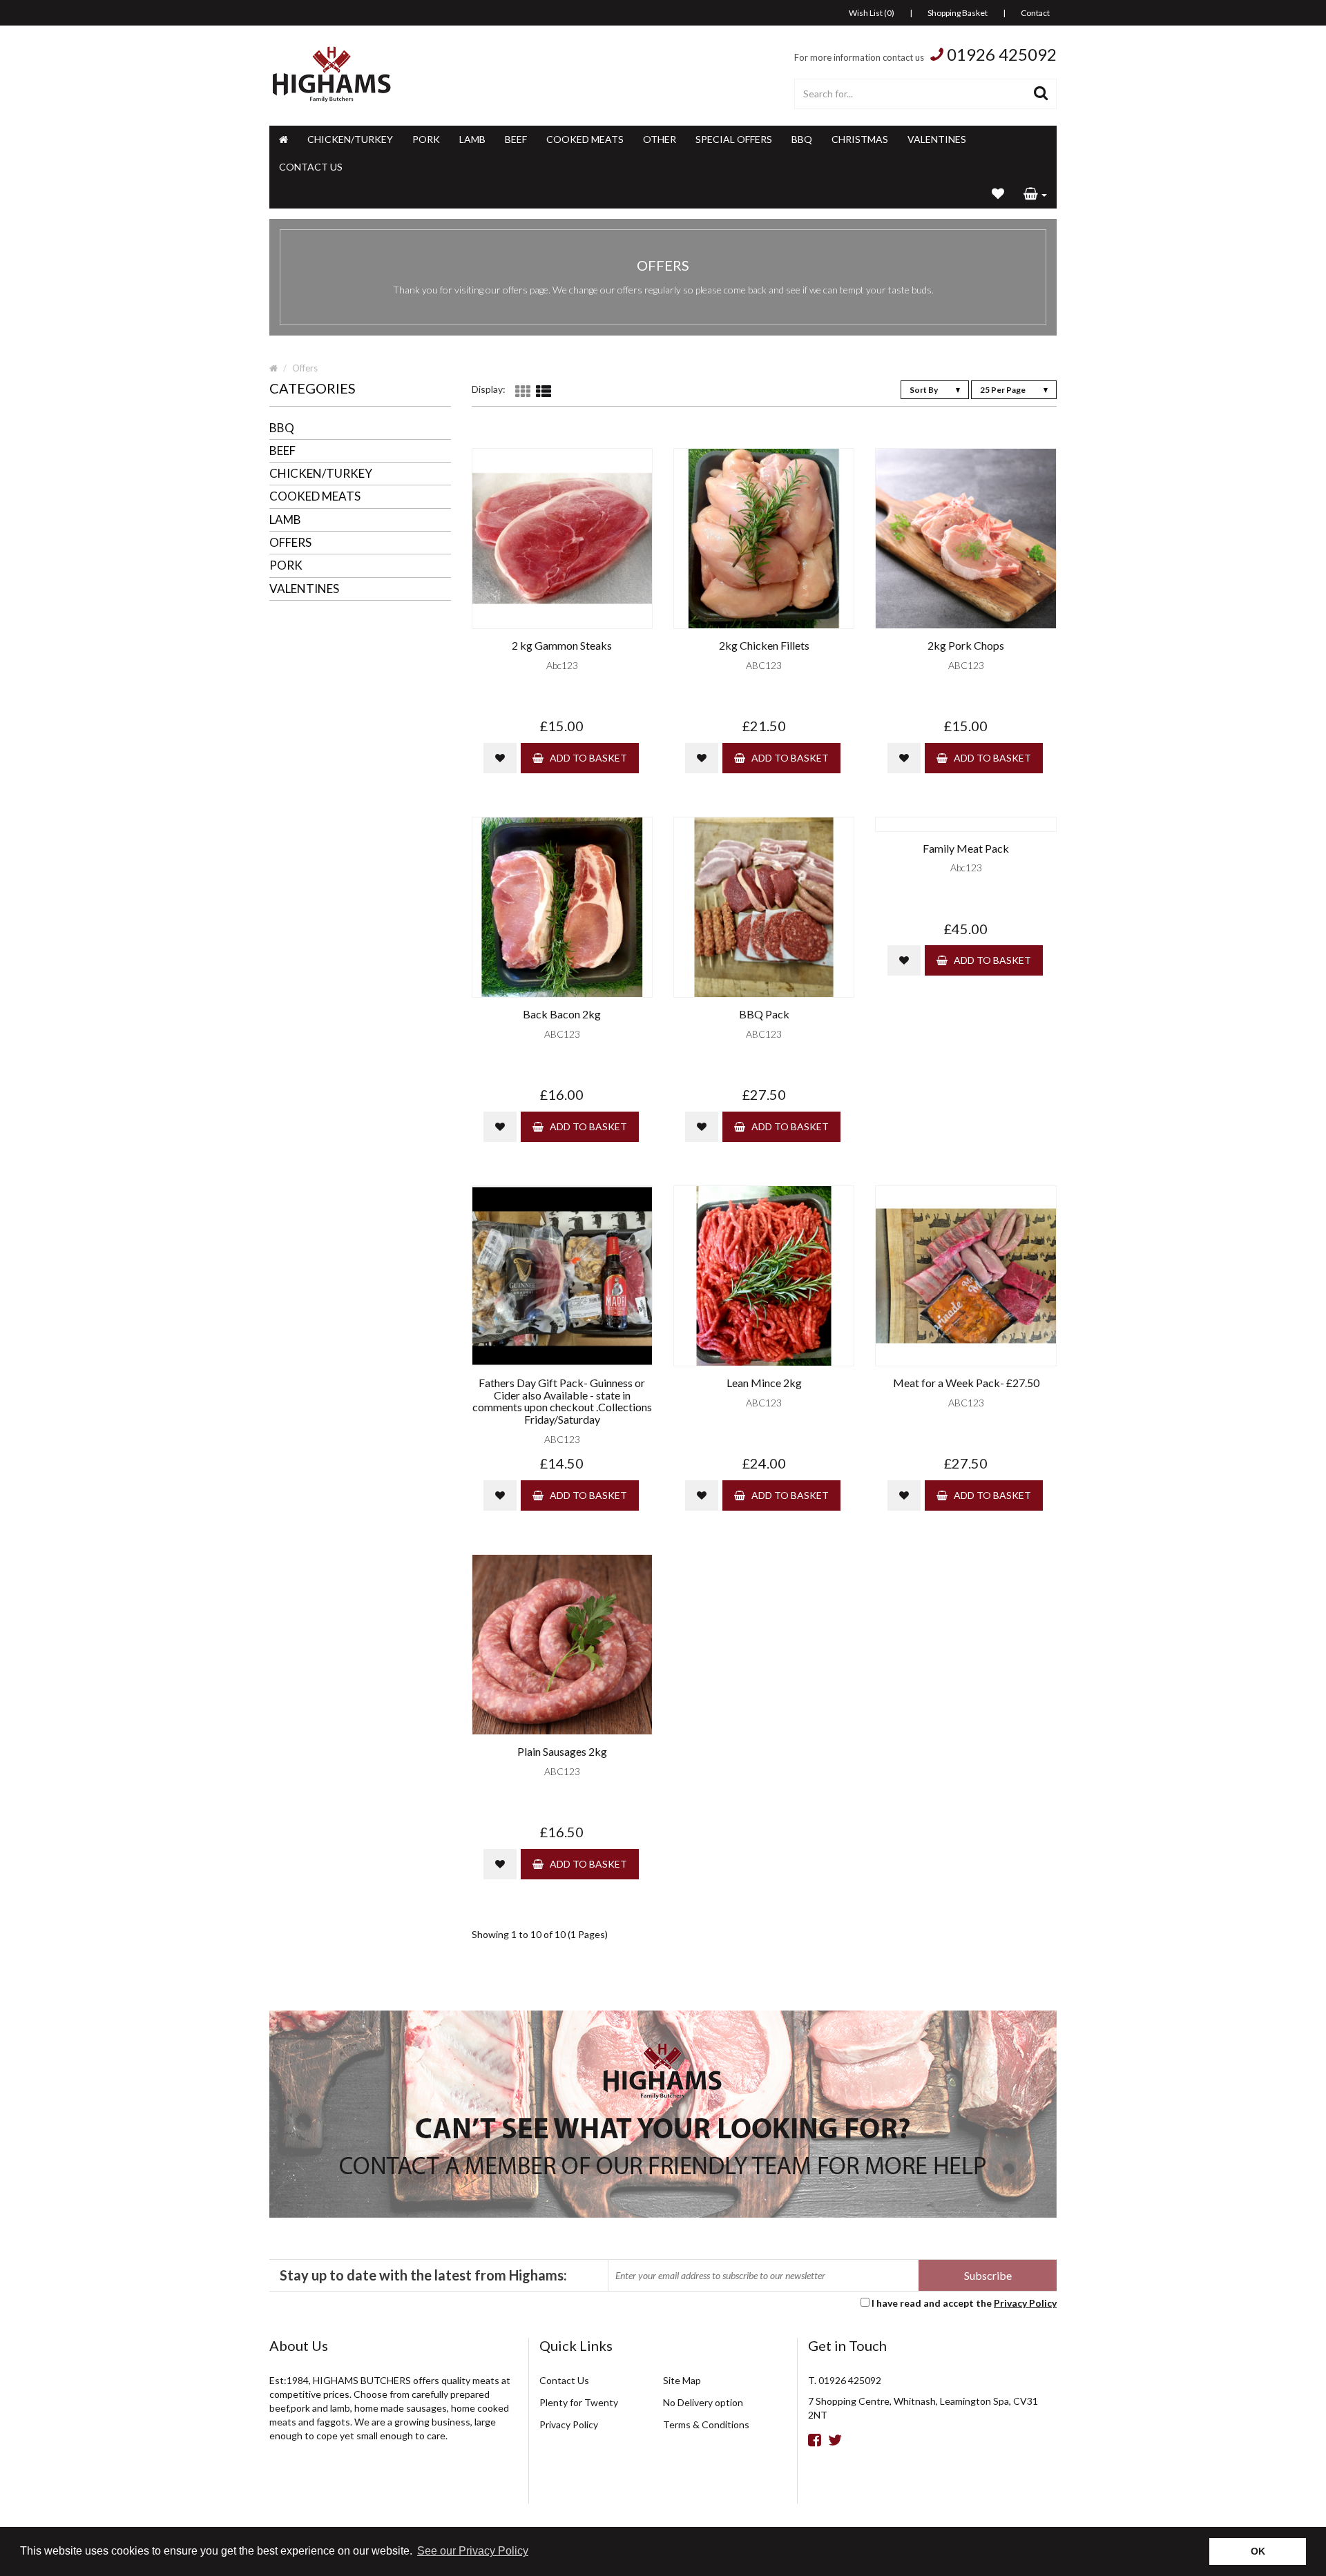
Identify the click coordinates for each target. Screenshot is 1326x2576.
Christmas (860, 139)
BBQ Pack (764, 1014)
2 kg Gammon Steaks (562, 646)
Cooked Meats (585, 139)
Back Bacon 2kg (562, 1014)
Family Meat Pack (966, 849)
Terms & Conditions (706, 2424)
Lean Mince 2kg (764, 1383)
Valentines (937, 139)
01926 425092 (1002, 54)
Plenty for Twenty (579, 2402)
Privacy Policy (1025, 2303)
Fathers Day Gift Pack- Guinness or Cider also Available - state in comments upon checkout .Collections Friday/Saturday (562, 1401)
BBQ (802, 139)
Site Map (682, 2380)
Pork (426, 139)
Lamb (472, 139)
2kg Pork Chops (966, 646)
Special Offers (734, 139)
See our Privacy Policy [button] (473, 2551)
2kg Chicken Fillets (764, 646)
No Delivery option (703, 2402)
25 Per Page (1003, 390)
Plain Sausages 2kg (562, 1752)
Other (660, 139)
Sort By (924, 390)
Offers (305, 368)
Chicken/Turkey (350, 139)
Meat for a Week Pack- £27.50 (966, 1383)
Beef (516, 139)
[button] (1035, 195)
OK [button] (1258, 2551)
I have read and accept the (964, 2303)
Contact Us (311, 167)
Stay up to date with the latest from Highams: (423, 2275)
